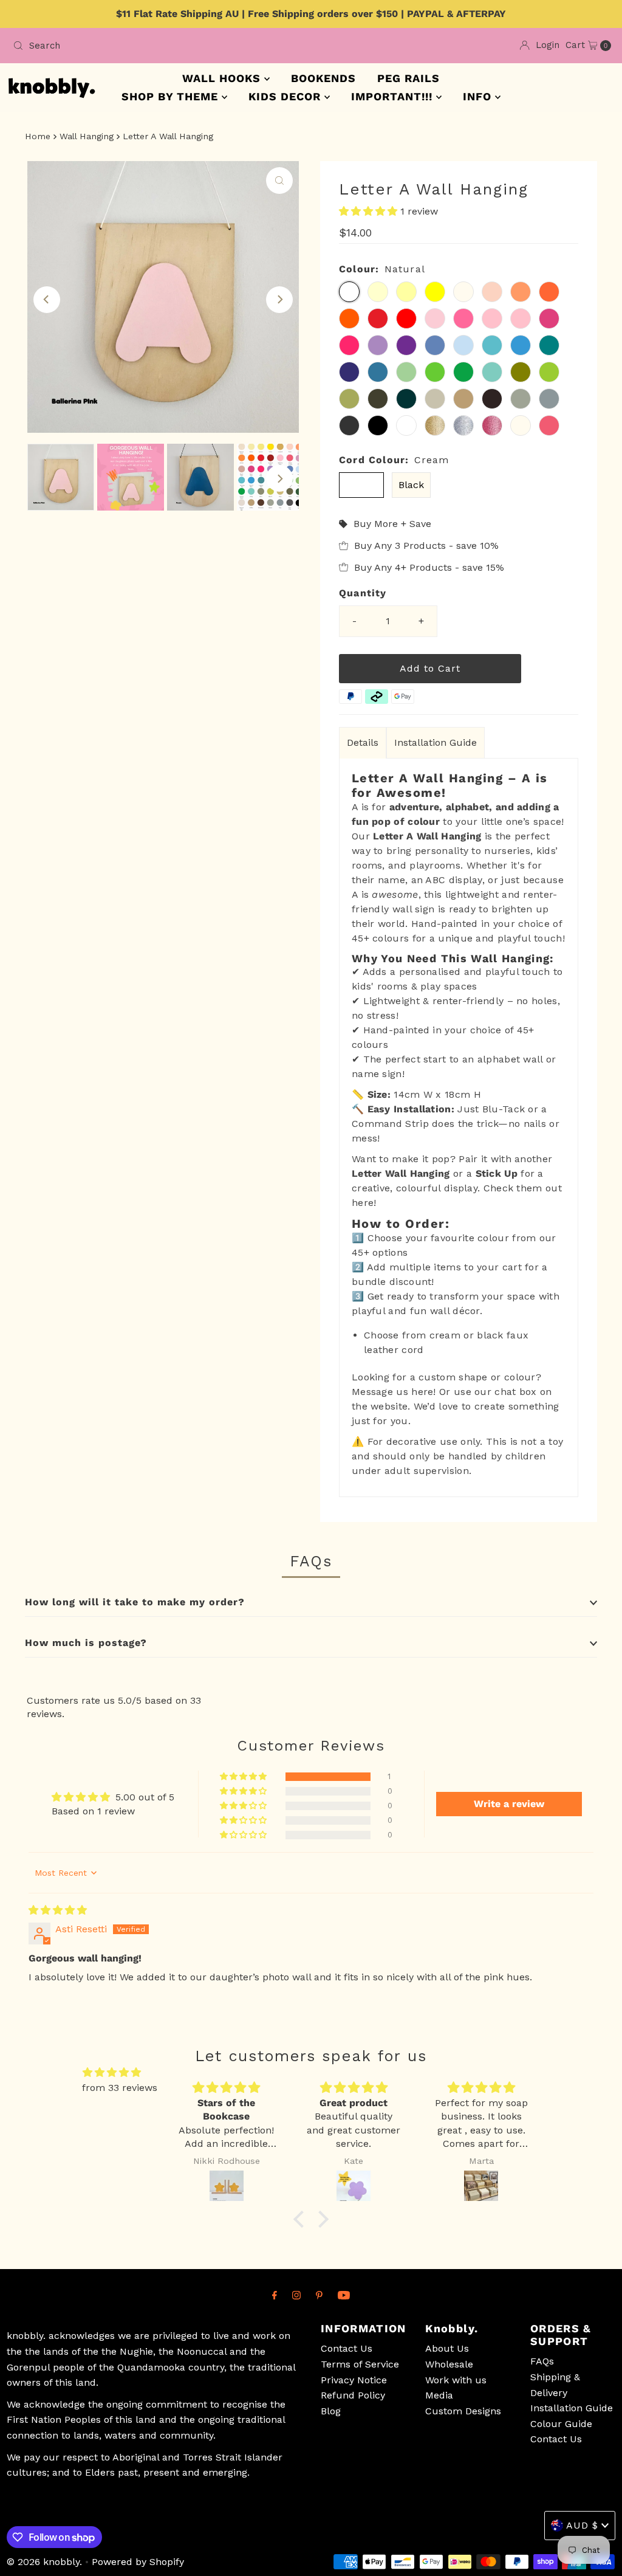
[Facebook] (275, 2295)
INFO (479, 96)
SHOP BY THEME (172, 96)
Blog (331, 2411)
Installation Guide (436, 742)
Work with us (456, 2380)
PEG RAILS (408, 78)
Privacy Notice (354, 2380)
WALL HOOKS (223, 78)
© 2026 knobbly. (44, 2562)
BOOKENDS (323, 78)
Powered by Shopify (138, 2562)
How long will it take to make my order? (135, 1602)
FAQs (542, 2361)
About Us (447, 2348)
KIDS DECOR (286, 96)
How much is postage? (86, 1643)
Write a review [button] (509, 1804)
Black (411, 485)
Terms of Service (360, 2364)
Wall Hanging (87, 136)
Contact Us (347, 2348)
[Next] (279, 300)
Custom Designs (463, 2411)
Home (38, 136)
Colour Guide (561, 2424)
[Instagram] (296, 2295)
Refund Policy (353, 2395)
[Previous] (47, 300)
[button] (370, 211)
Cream (361, 485)
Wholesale (449, 2364)
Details (363, 742)
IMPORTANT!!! (394, 96)
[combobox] (157, 46)
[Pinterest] (319, 2295)
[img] (58, 1910)
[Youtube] (344, 2295)
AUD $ (582, 2525)
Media (439, 2395)
